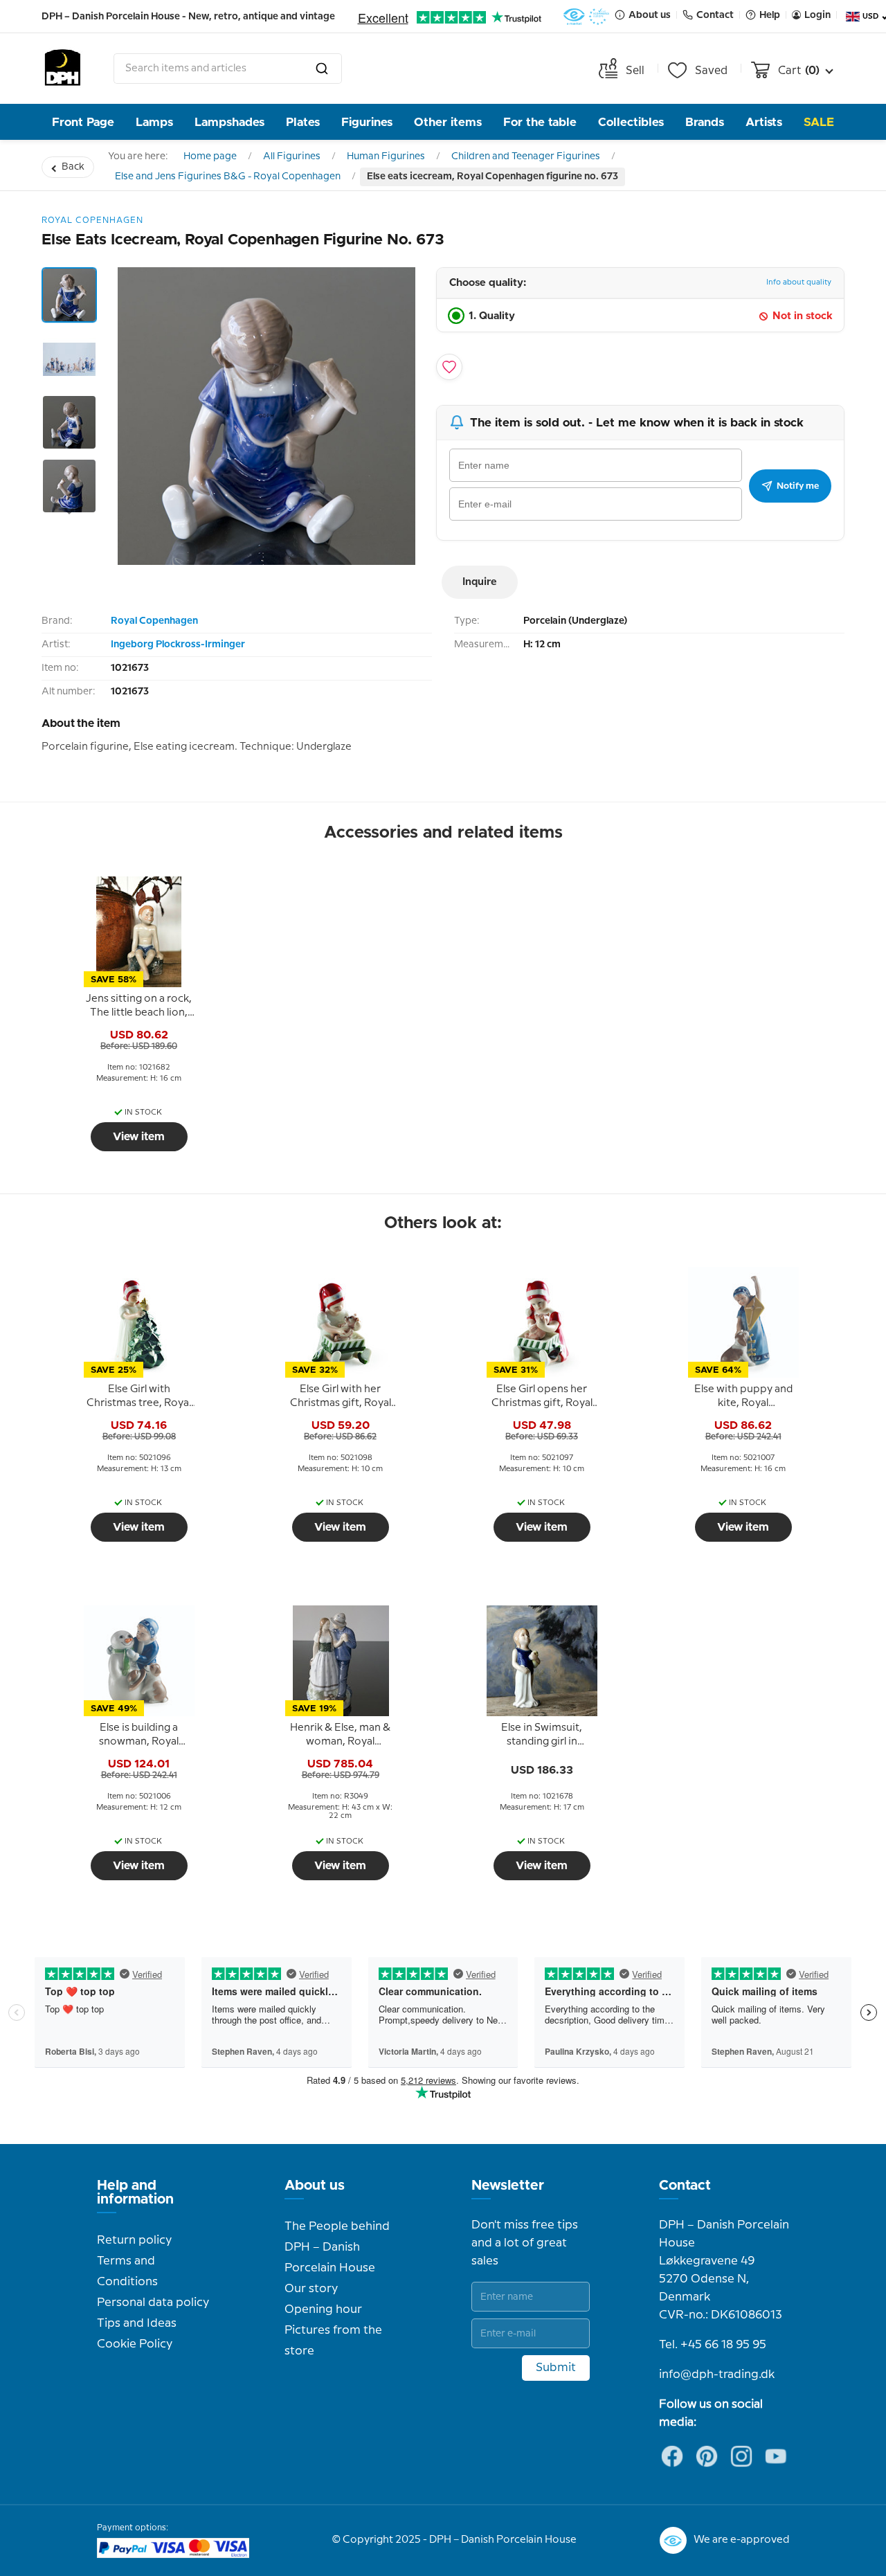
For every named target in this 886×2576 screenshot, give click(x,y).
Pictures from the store (333, 2341)
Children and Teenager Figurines (526, 156)
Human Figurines (386, 156)
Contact (685, 2186)
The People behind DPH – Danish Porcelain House (337, 2247)
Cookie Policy (135, 2344)
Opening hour (323, 2309)
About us (315, 2186)
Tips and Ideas (137, 2323)
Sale (819, 122)
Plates (303, 122)
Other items (448, 122)
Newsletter (508, 2186)
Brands (705, 122)
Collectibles (631, 122)
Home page (210, 156)
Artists (764, 122)
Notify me (798, 486)
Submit (556, 2368)
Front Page (83, 122)
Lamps (154, 122)
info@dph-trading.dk (717, 2375)
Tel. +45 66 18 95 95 (713, 2345)
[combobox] (228, 69)
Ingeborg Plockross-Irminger (178, 645)
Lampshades (229, 122)
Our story (311, 2289)
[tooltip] (139, 1007)
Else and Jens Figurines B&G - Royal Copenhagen (228, 177)
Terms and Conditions (127, 2271)
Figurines (367, 122)
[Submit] (322, 69)
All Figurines (292, 156)
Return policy (134, 2240)
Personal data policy (153, 2303)
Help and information (135, 2192)
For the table (540, 122)
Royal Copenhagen (154, 621)
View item (139, 1137)
